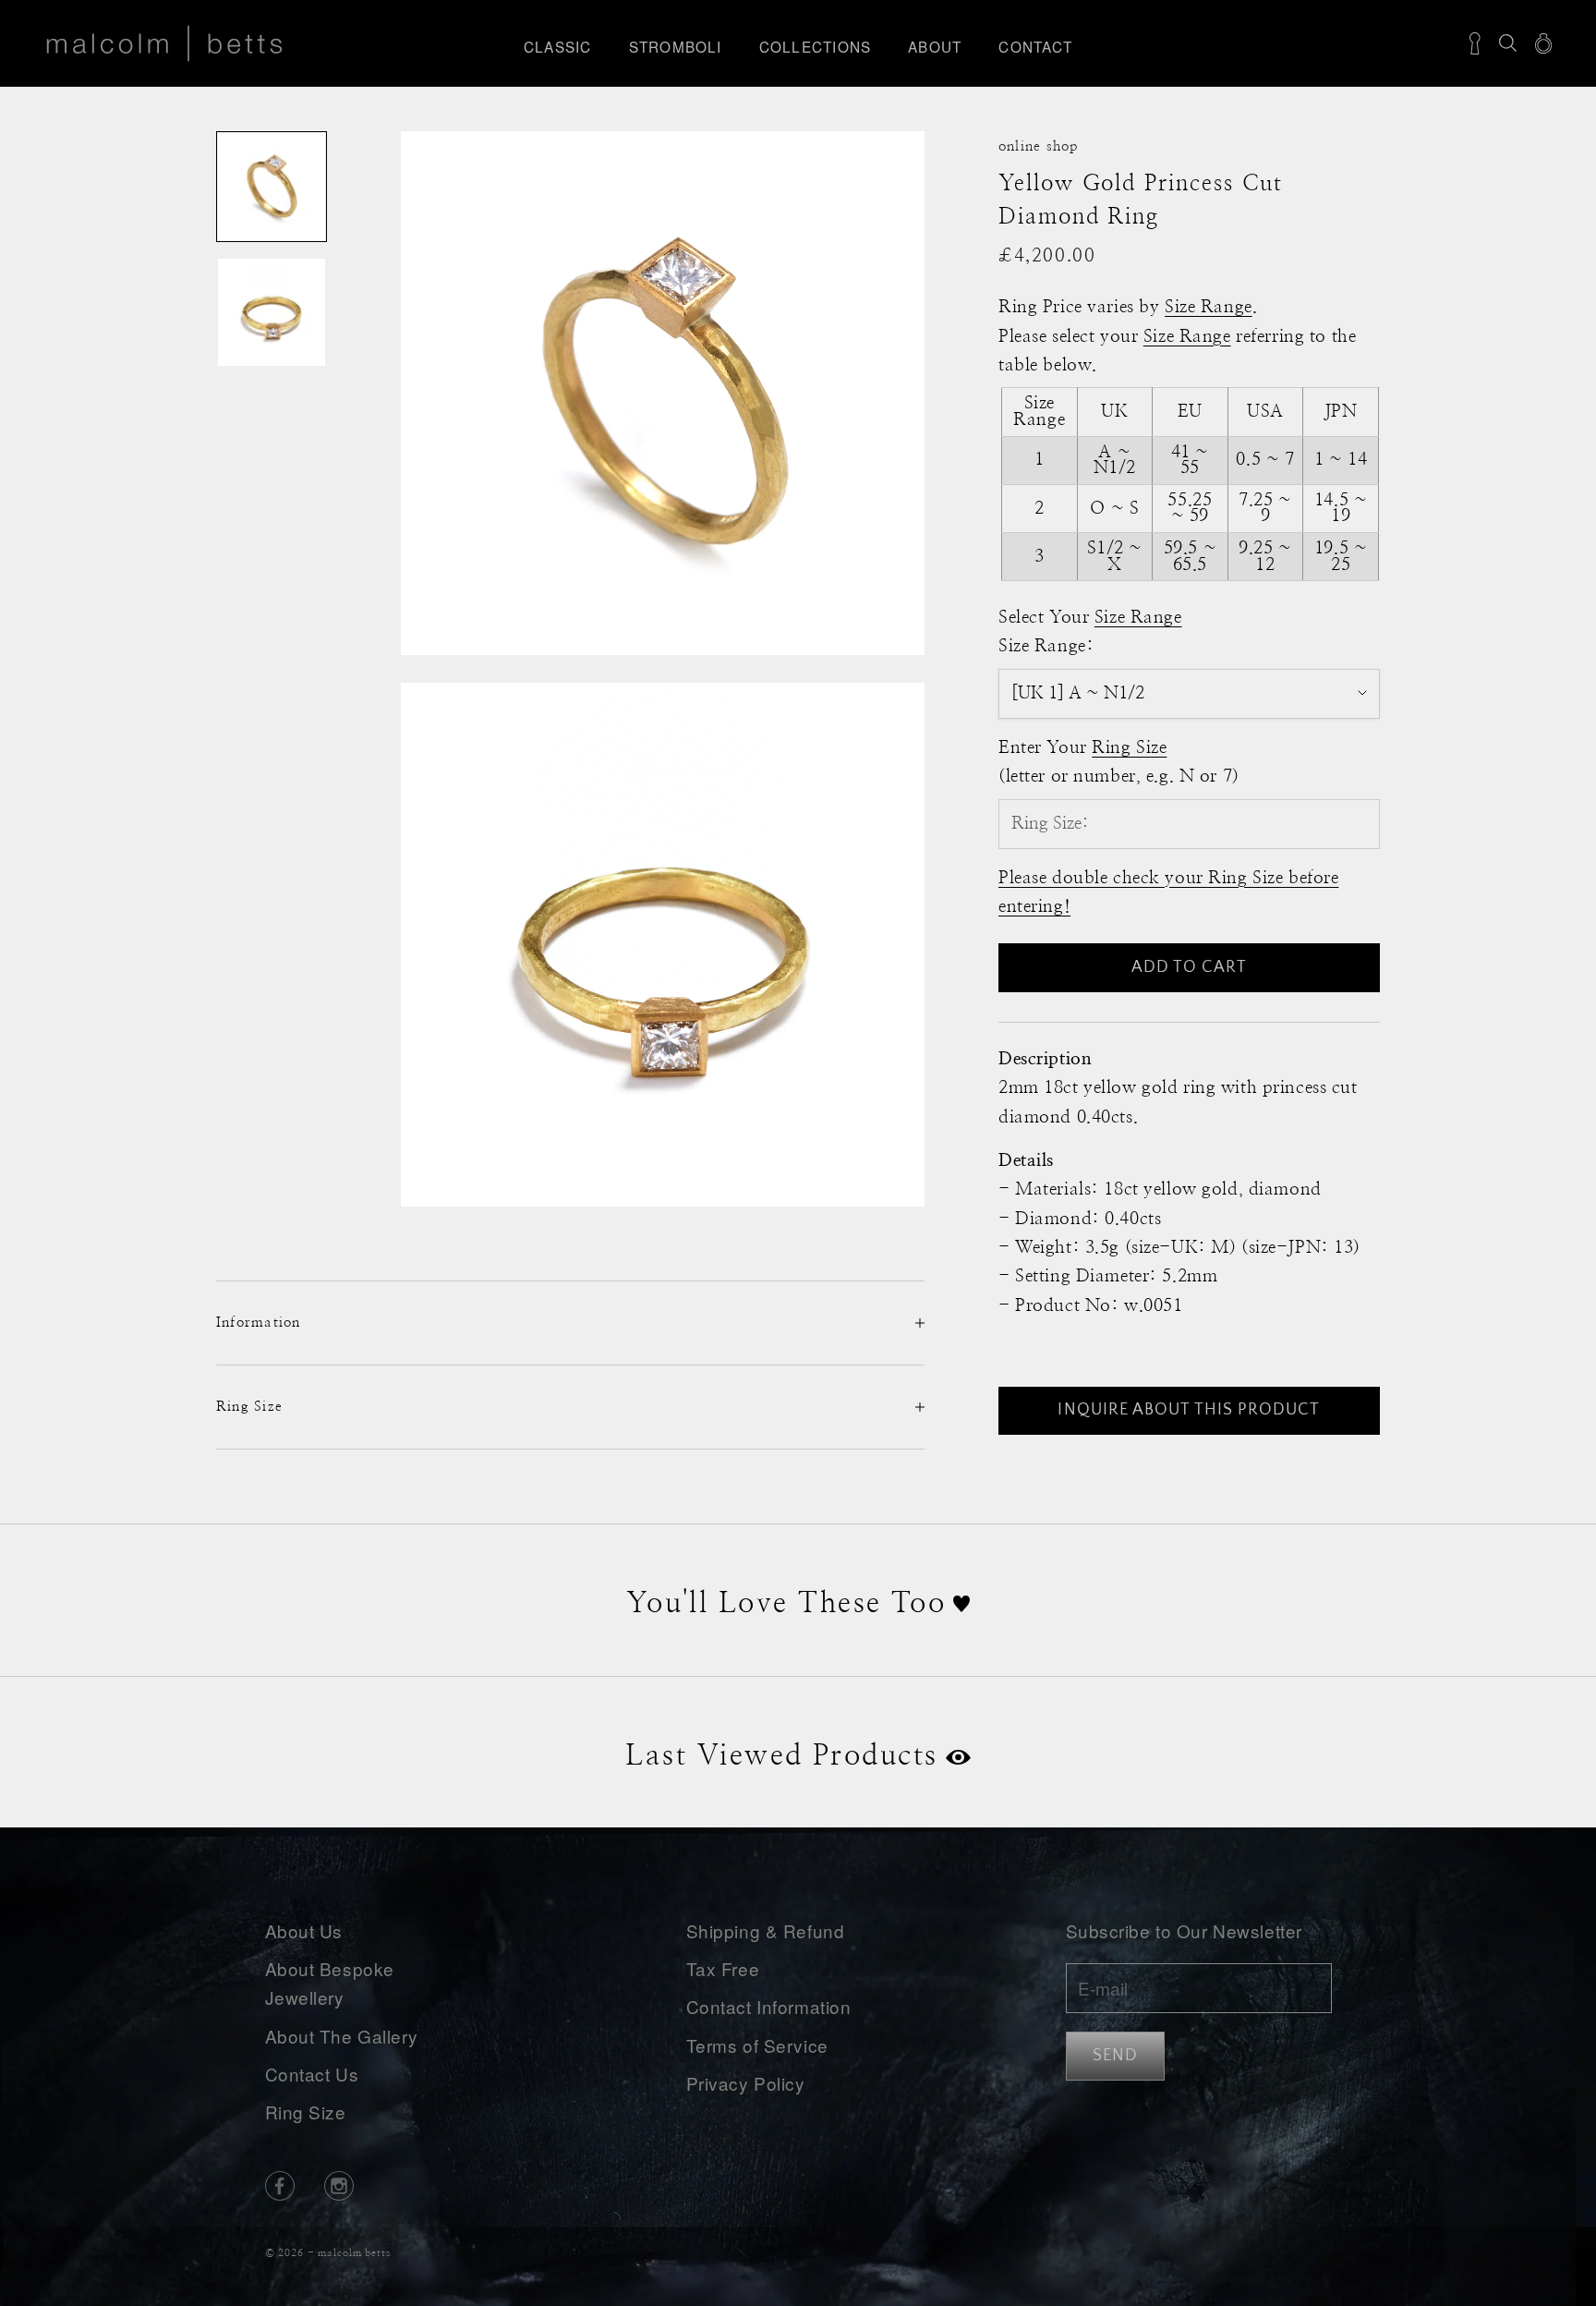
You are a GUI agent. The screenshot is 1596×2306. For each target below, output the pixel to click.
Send (1115, 2056)
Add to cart (1190, 967)
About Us (304, 1930)
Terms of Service (757, 2045)
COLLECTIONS (816, 46)
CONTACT (1035, 46)
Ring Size (306, 2112)
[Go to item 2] (272, 312)
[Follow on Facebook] (280, 2186)
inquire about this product (1189, 1410)
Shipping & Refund (766, 1930)
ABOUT (935, 46)
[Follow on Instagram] (339, 2186)
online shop (1039, 146)
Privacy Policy (746, 2083)
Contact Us (312, 2074)
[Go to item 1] (272, 187)
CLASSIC (558, 46)
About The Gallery (342, 2036)
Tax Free (723, 1968)
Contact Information (769, 2006)
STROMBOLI (676, 46)
